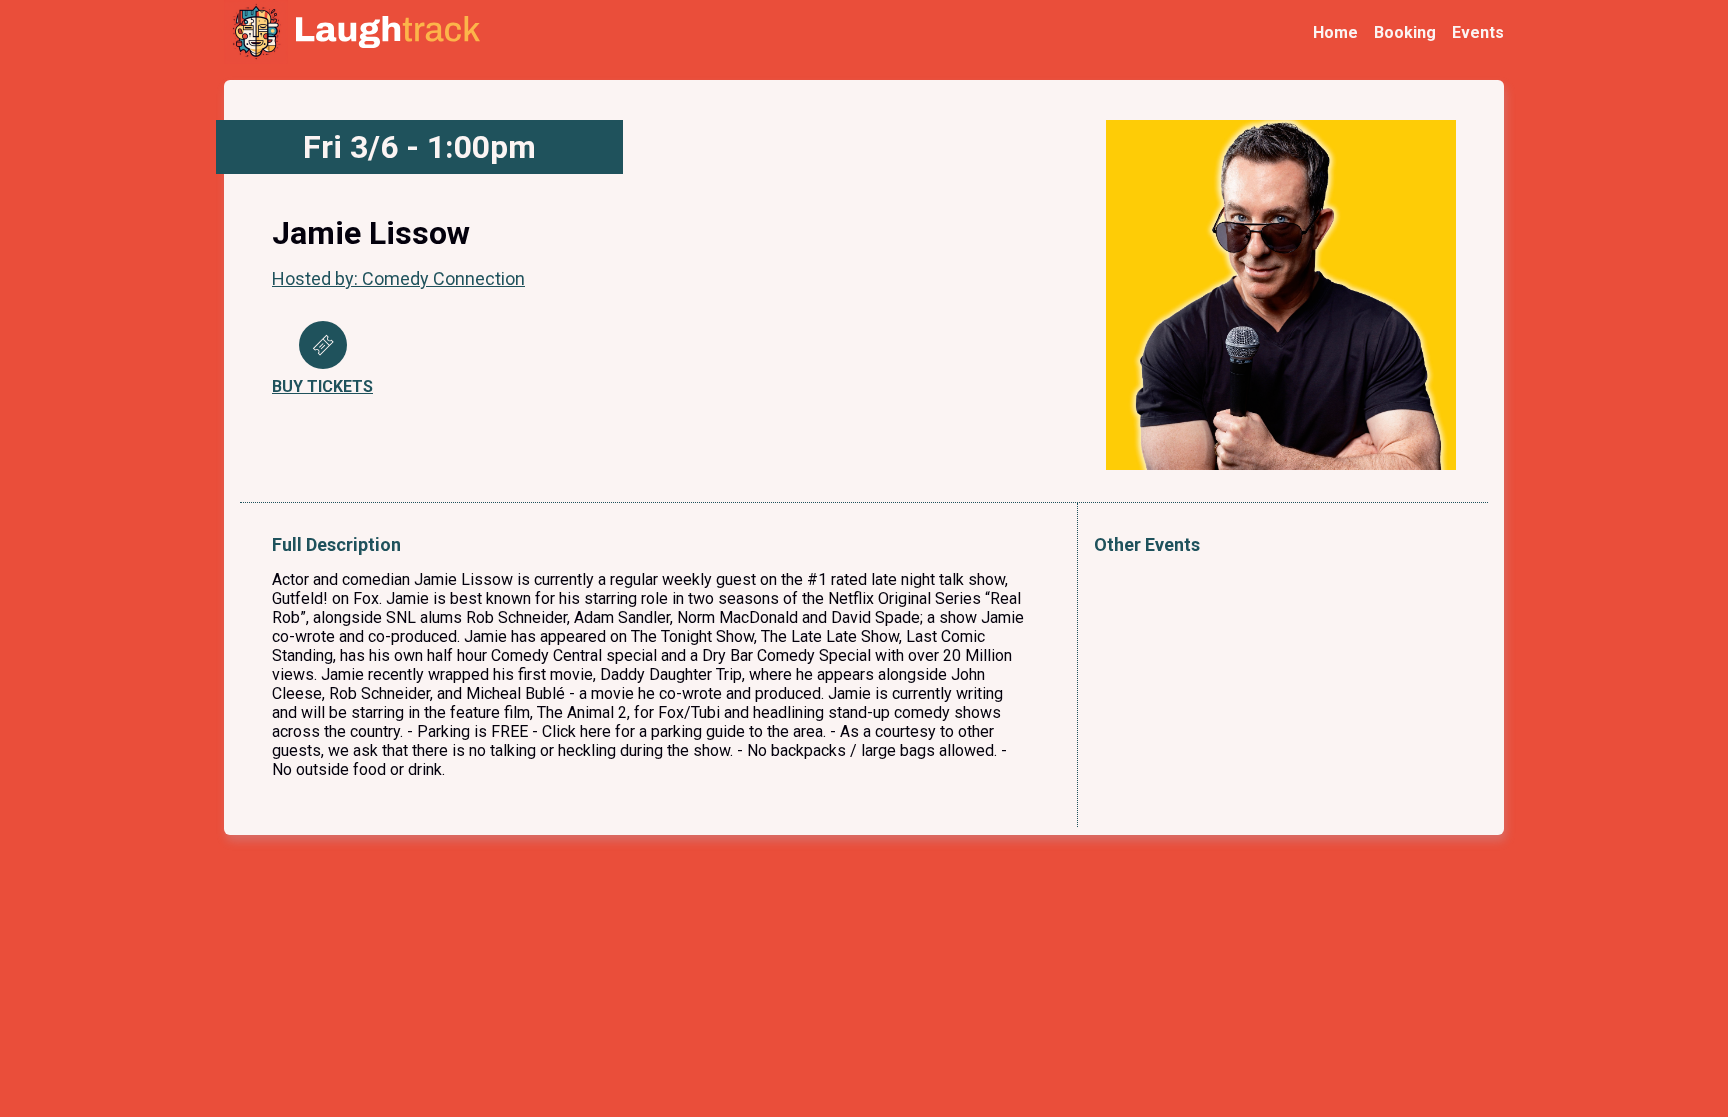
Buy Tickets (322, 386)
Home (1335, 32)
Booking (1405, 32)
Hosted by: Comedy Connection (398, 278)
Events (1478, 32)
